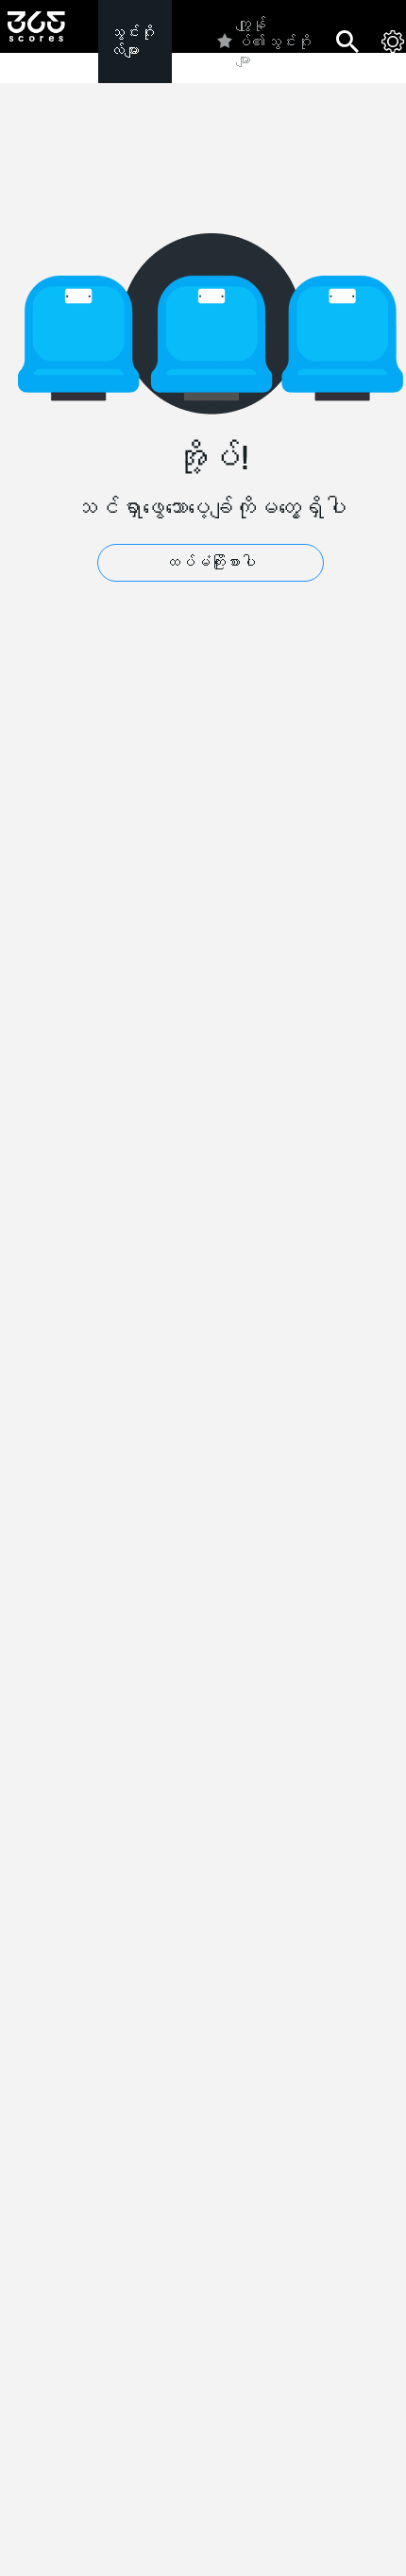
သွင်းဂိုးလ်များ (132, 42)
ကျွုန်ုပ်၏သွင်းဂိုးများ (274, 42)
